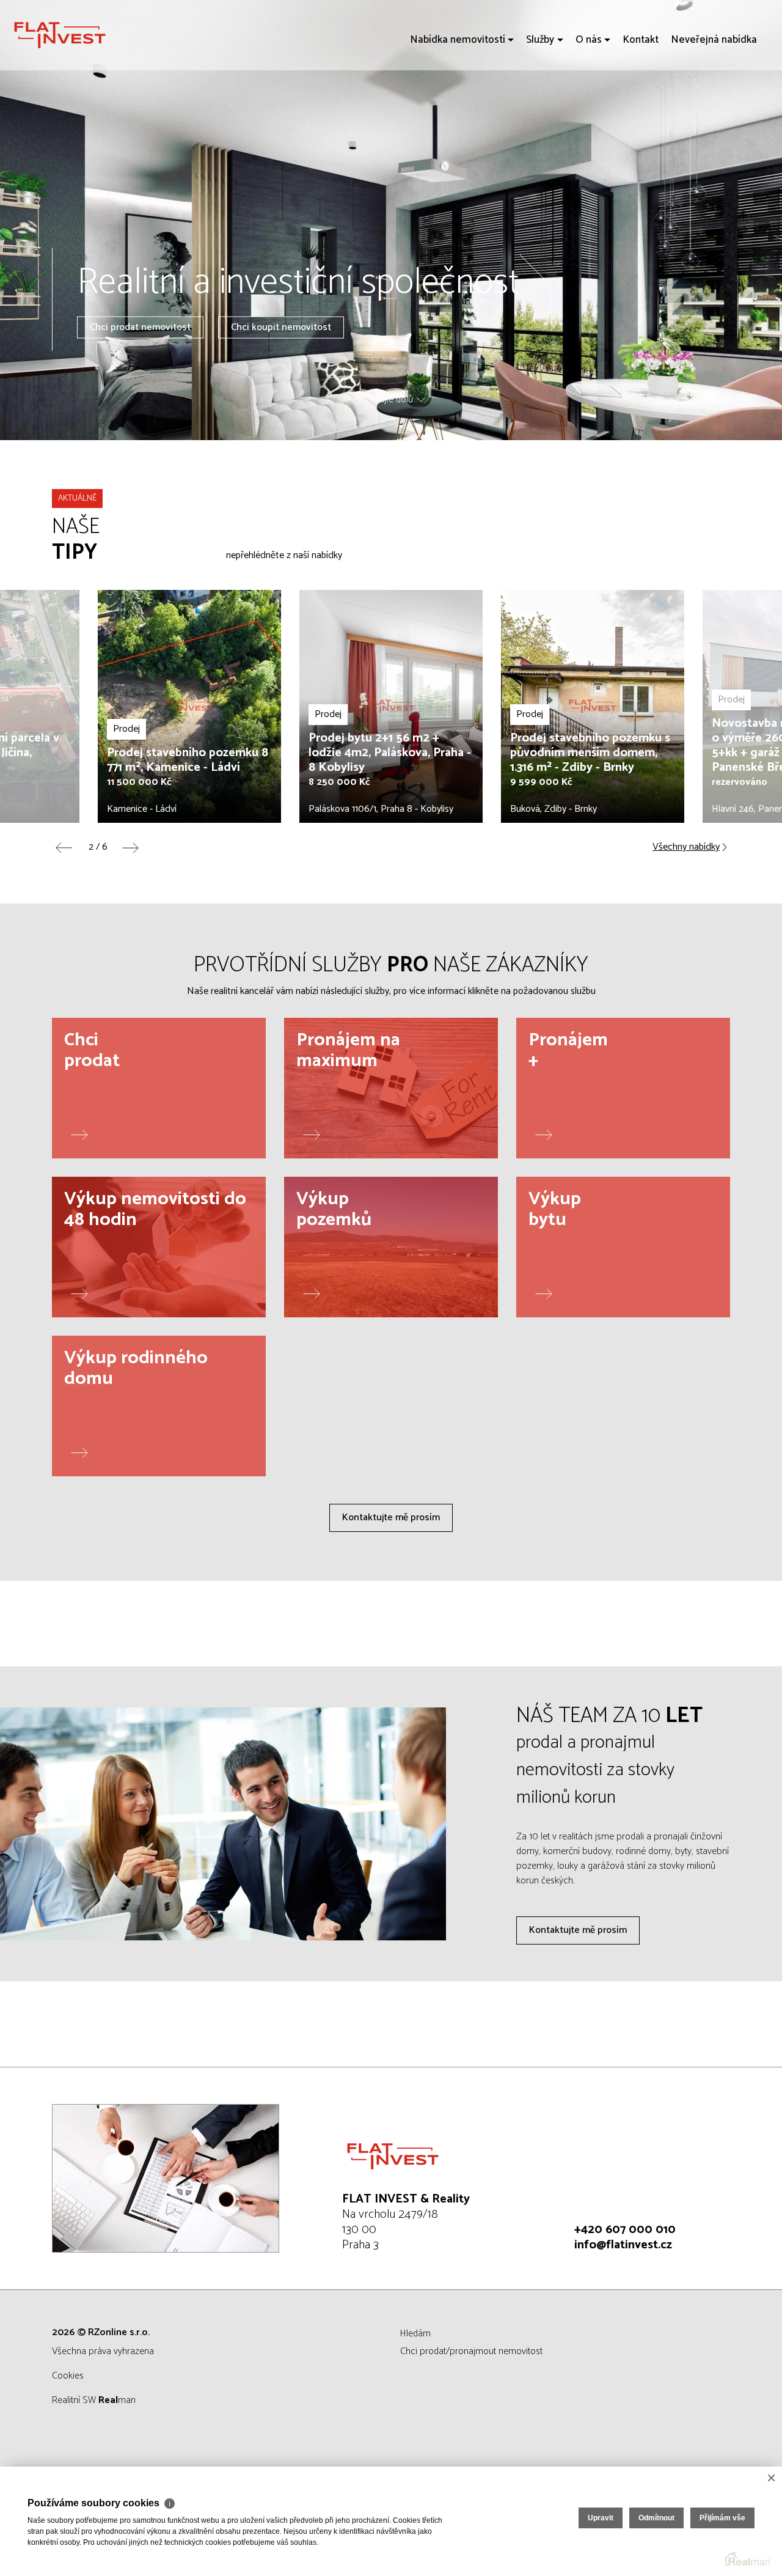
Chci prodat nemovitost (140, 327)
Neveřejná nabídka (714, 110)
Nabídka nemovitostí (458, 110)
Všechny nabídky (686, 847)
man (117, 2400)
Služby (540, 110)
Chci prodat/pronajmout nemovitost (471, 2351)
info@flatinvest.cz (623, 2245)
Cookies (68, 2376)
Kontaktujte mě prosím (391, 1518)
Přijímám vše (722, 2518)
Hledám (415, 2334)
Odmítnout (656, 2518)
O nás (589, 110)
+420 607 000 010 (625, 2230)
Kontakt (641, 110)
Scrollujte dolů (385, 400)
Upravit (601, 2518)
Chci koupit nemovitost (281, 327)
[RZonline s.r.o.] (101, 35)
